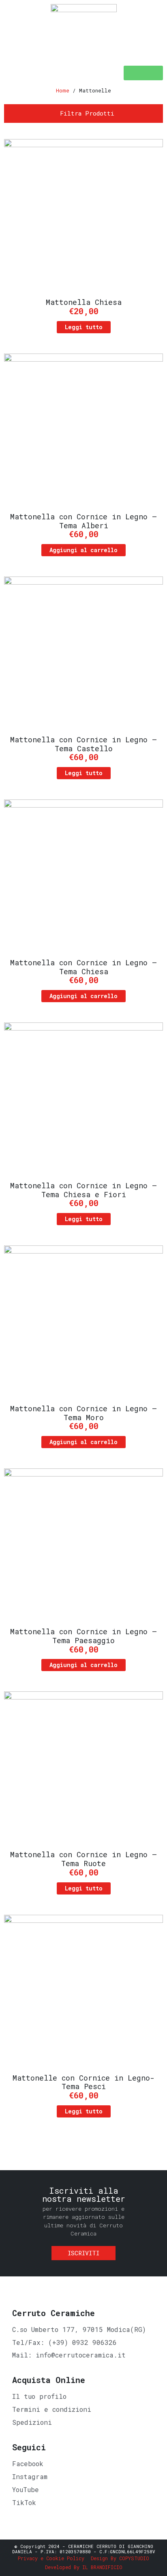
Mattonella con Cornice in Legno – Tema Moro (83, 1413)
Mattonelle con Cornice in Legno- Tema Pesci (83, 2082)
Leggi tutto (84, 327)
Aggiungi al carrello (83, 550)
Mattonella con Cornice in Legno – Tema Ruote (83, 1859)
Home (63, 90)
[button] (143, 73)
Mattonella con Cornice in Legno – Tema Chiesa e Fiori (83, 1190)
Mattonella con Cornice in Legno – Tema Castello (83, 744)
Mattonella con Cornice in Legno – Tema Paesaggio (83, 1636)
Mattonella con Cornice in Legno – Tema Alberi (83, 521)
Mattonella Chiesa (84, 302)
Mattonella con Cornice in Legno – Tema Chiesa (83, 967)
